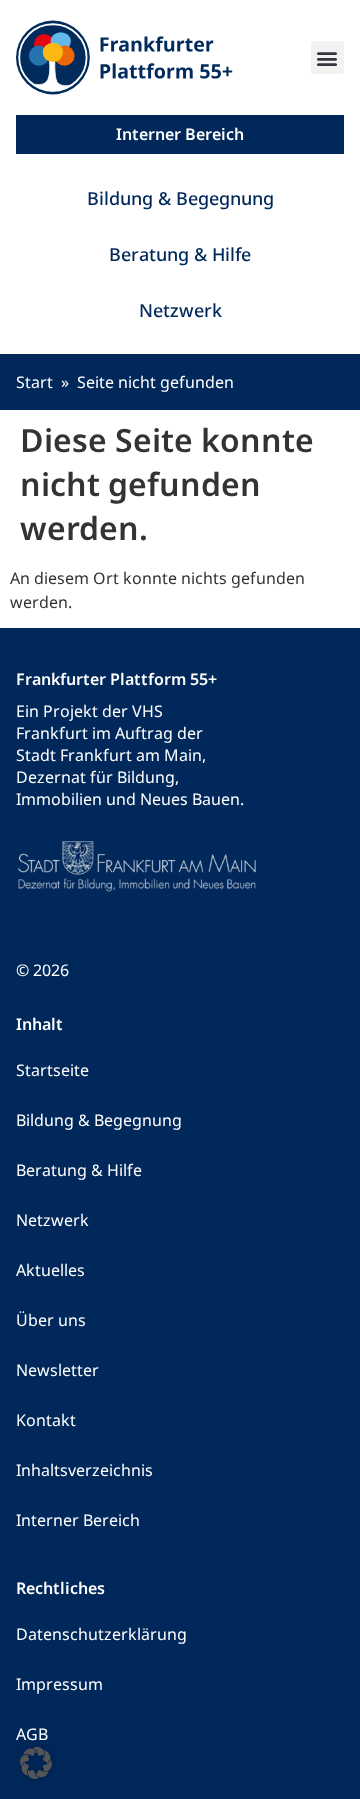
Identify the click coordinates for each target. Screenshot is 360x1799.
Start (34, 382)
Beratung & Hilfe (180, 254)
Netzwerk (180, 310)
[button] (327, 57)
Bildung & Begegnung (180, 198)
